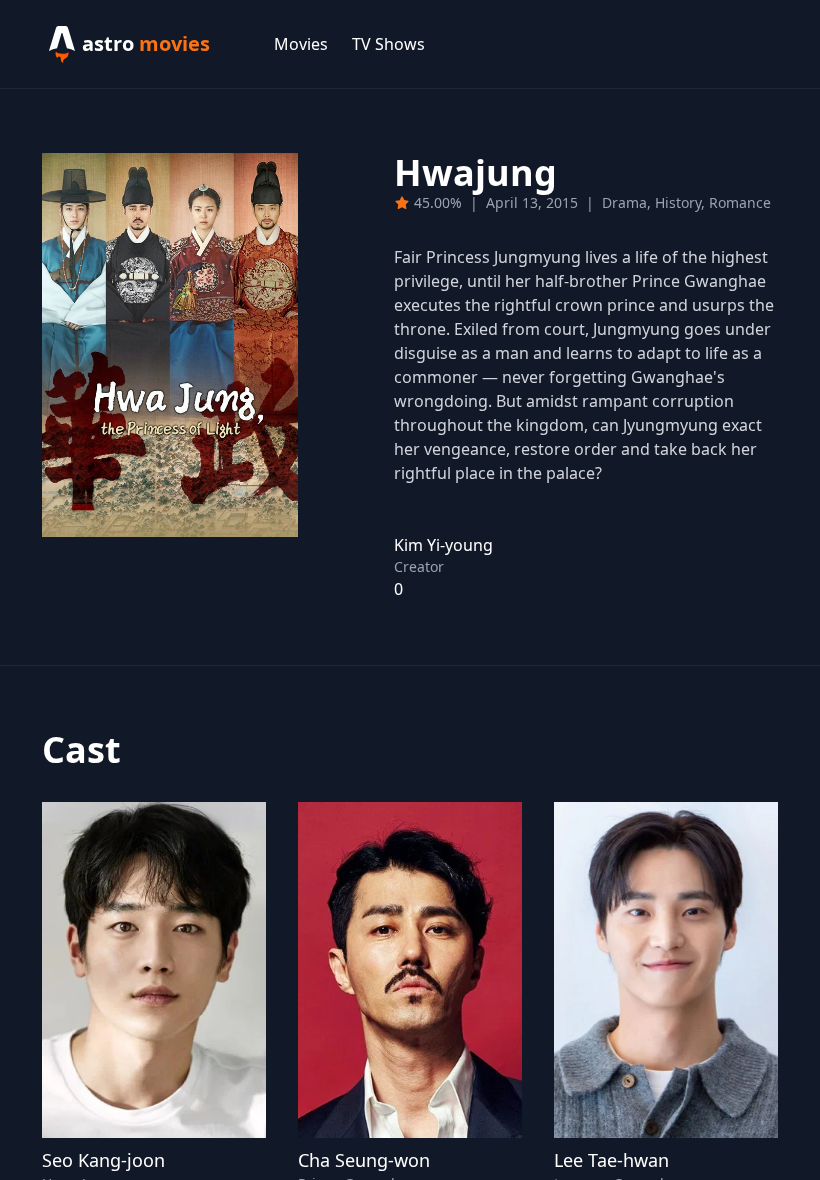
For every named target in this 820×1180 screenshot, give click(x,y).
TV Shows (388, 44)
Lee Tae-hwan (611, 1160)
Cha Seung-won (364, 1160)
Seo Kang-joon (103, 1160)
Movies (301, 44)
